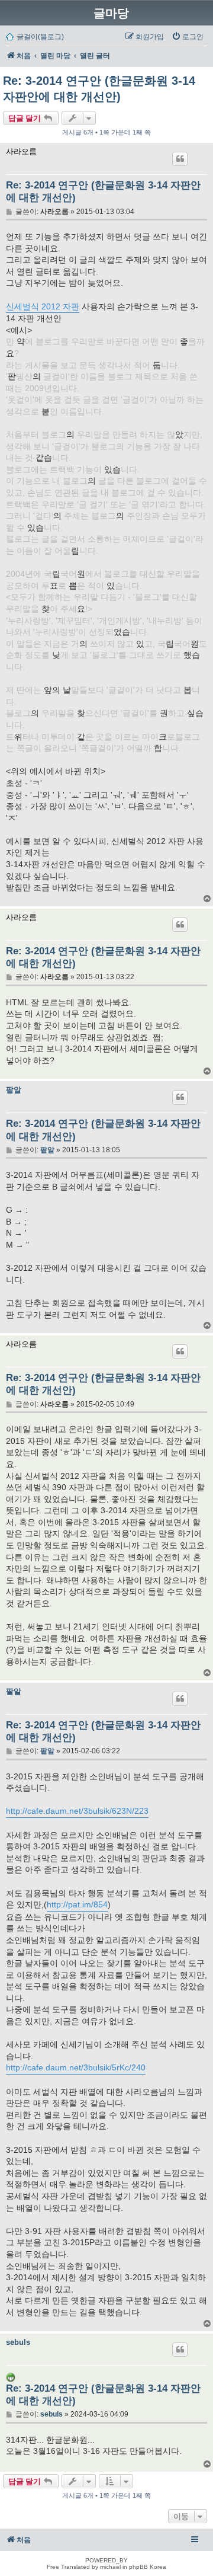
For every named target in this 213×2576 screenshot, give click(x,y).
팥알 (14, 1090)
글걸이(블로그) (40, 37)
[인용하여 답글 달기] (180, 159)
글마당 (111, 13)
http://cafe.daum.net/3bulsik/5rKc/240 (76, 2067)
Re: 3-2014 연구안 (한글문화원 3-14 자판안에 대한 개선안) (99, 89)
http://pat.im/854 (77, 1904)
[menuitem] (188, 37)
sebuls (18, 2342)
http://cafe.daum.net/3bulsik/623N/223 (77, 1811)
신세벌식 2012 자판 (43, 306)
